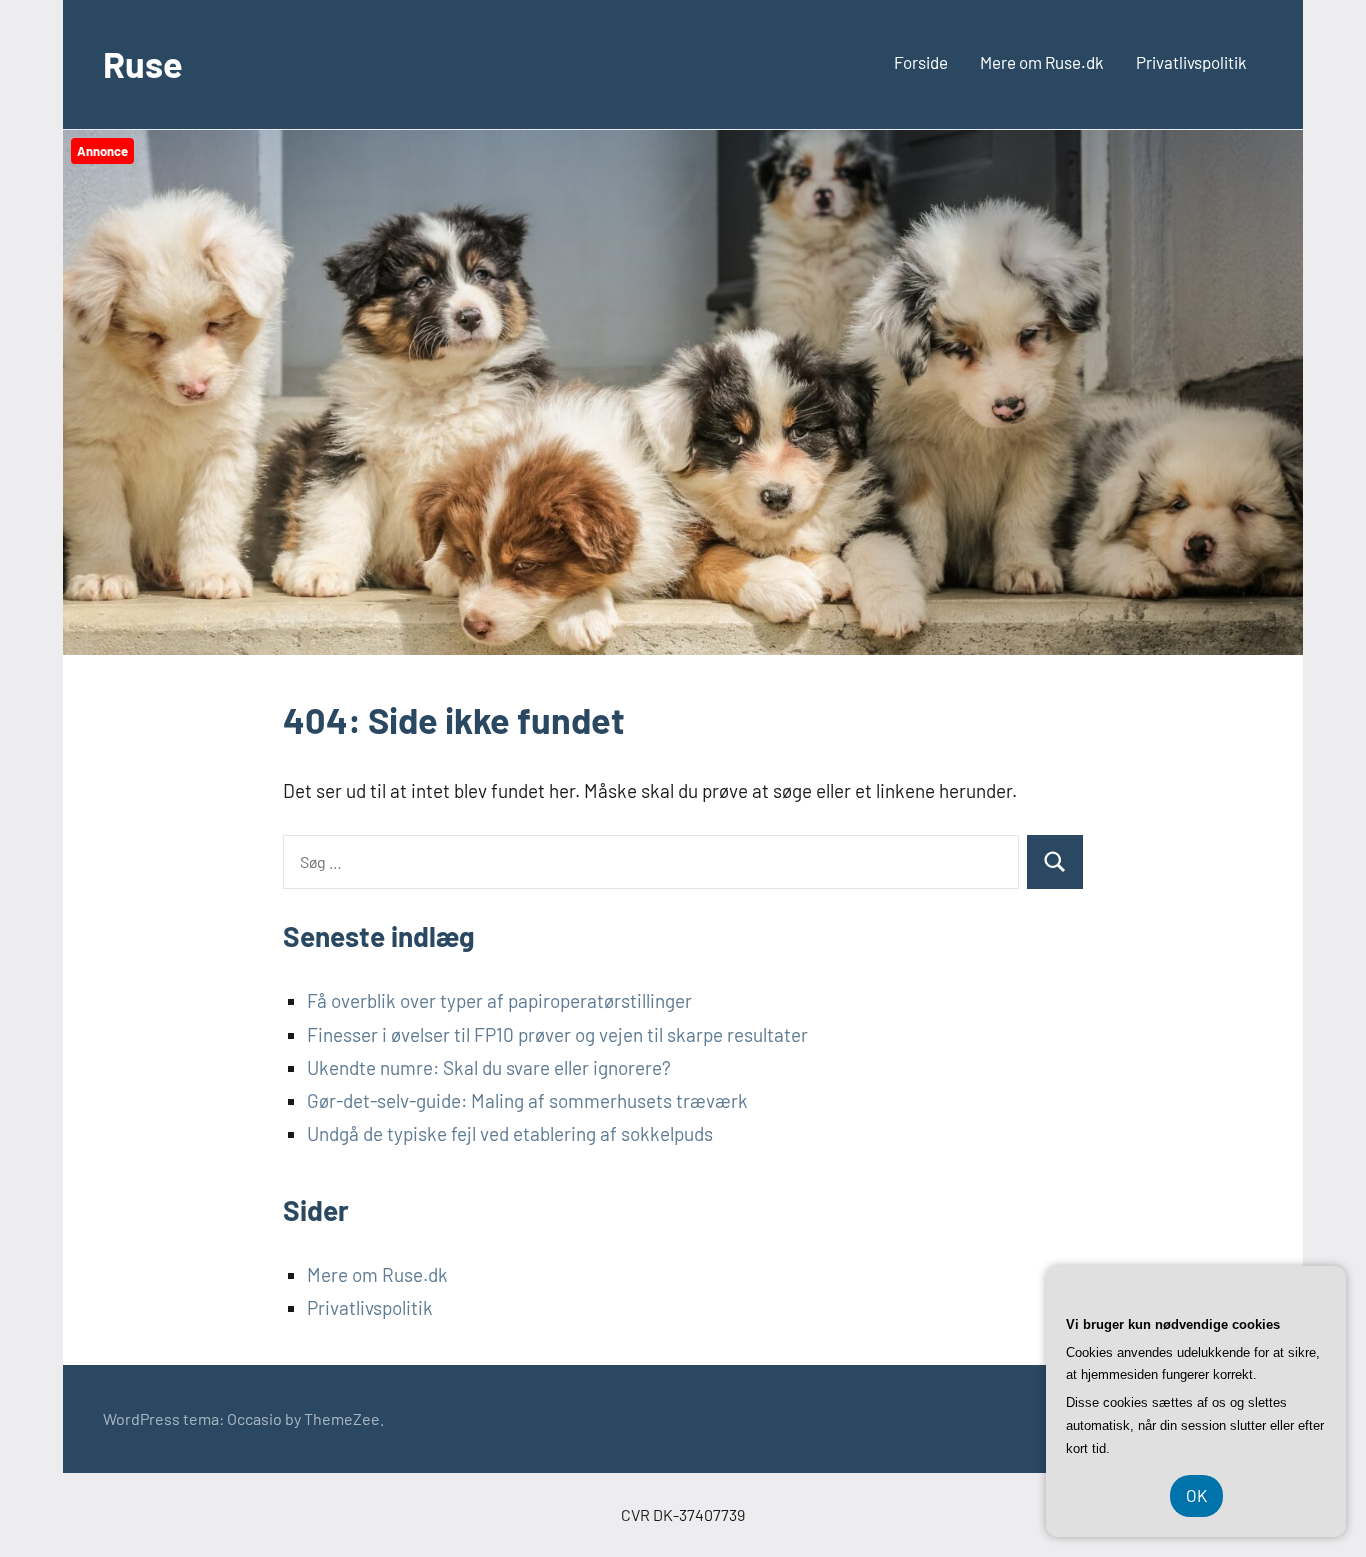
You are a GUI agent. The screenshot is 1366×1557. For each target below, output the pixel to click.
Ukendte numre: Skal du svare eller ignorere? (489, 1067)
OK (1196, 1495)
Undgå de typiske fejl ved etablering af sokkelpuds (510, 1133)
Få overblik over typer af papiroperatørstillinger (499, 1000)
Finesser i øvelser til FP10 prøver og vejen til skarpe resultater (557, 1034)
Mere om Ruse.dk (1042, 62)
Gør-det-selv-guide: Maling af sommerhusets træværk (527, 1100)
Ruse (143, 63)
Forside (921, 62)
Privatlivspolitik (1191, 62)
